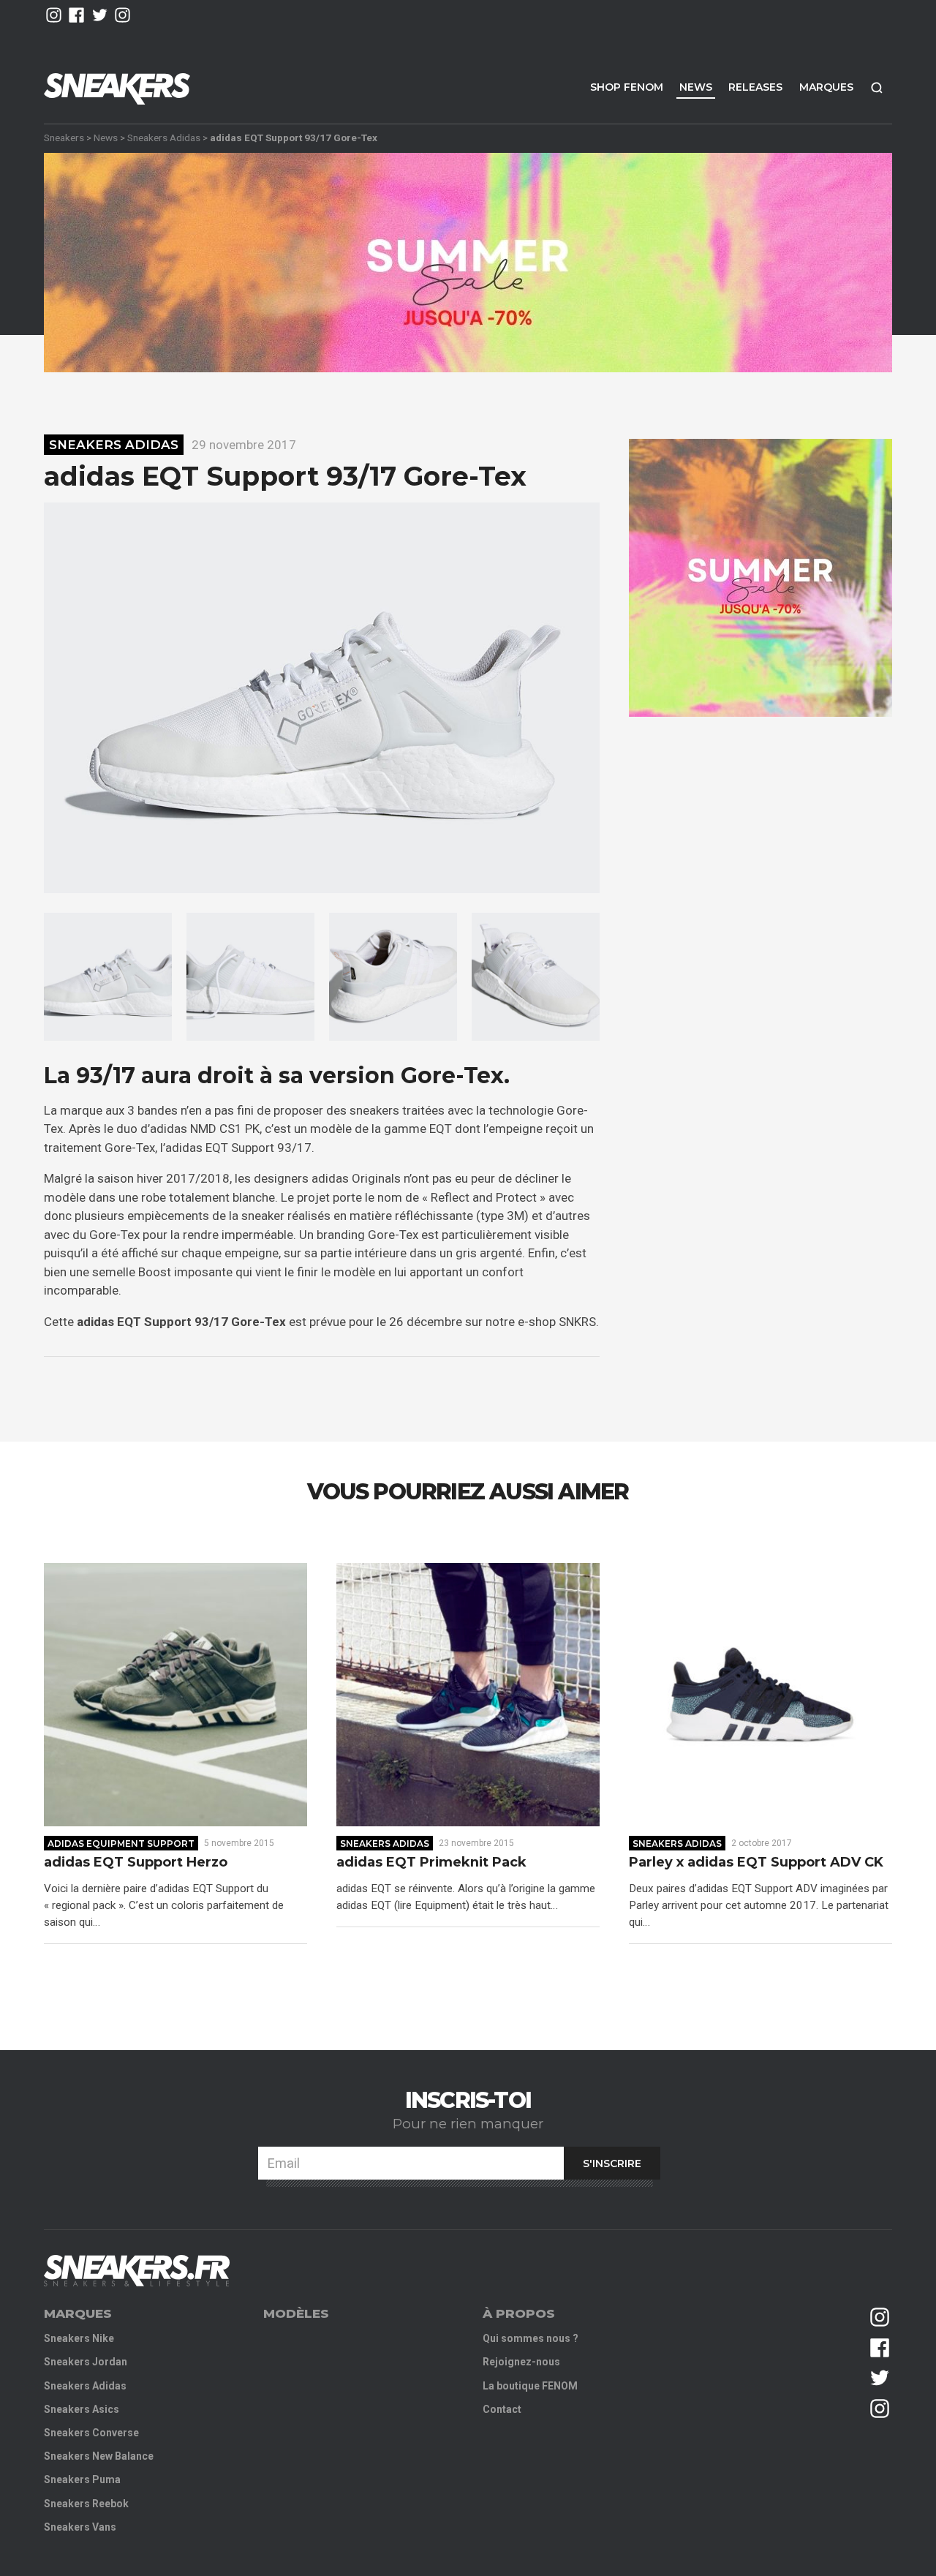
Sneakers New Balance (99, 2456)
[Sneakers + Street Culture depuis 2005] (137, 2271)
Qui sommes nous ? (531, 2338)
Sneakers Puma (82, 2479)
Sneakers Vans (80, 2527)
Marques (826, 87)
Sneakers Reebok (86, 2504)
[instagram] (54, 15)
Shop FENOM (627, 87)
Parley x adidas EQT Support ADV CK (756, 1863)
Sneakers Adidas (164, 138)
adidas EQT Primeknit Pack (431, 1863)
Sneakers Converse (91, 2433)
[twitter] (100, 15)
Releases (755, 87)
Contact (502, 2409)
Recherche (877, 87)
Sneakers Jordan (86, 2362)
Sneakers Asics (82, 2409)
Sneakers (64, 138)
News (696, 87)
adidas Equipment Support (121, 1844)
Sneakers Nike (79, 2338)
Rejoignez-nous (521, 2362)
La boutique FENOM (530, 2386)
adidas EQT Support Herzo (136, 1863)
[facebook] (76, 15)
